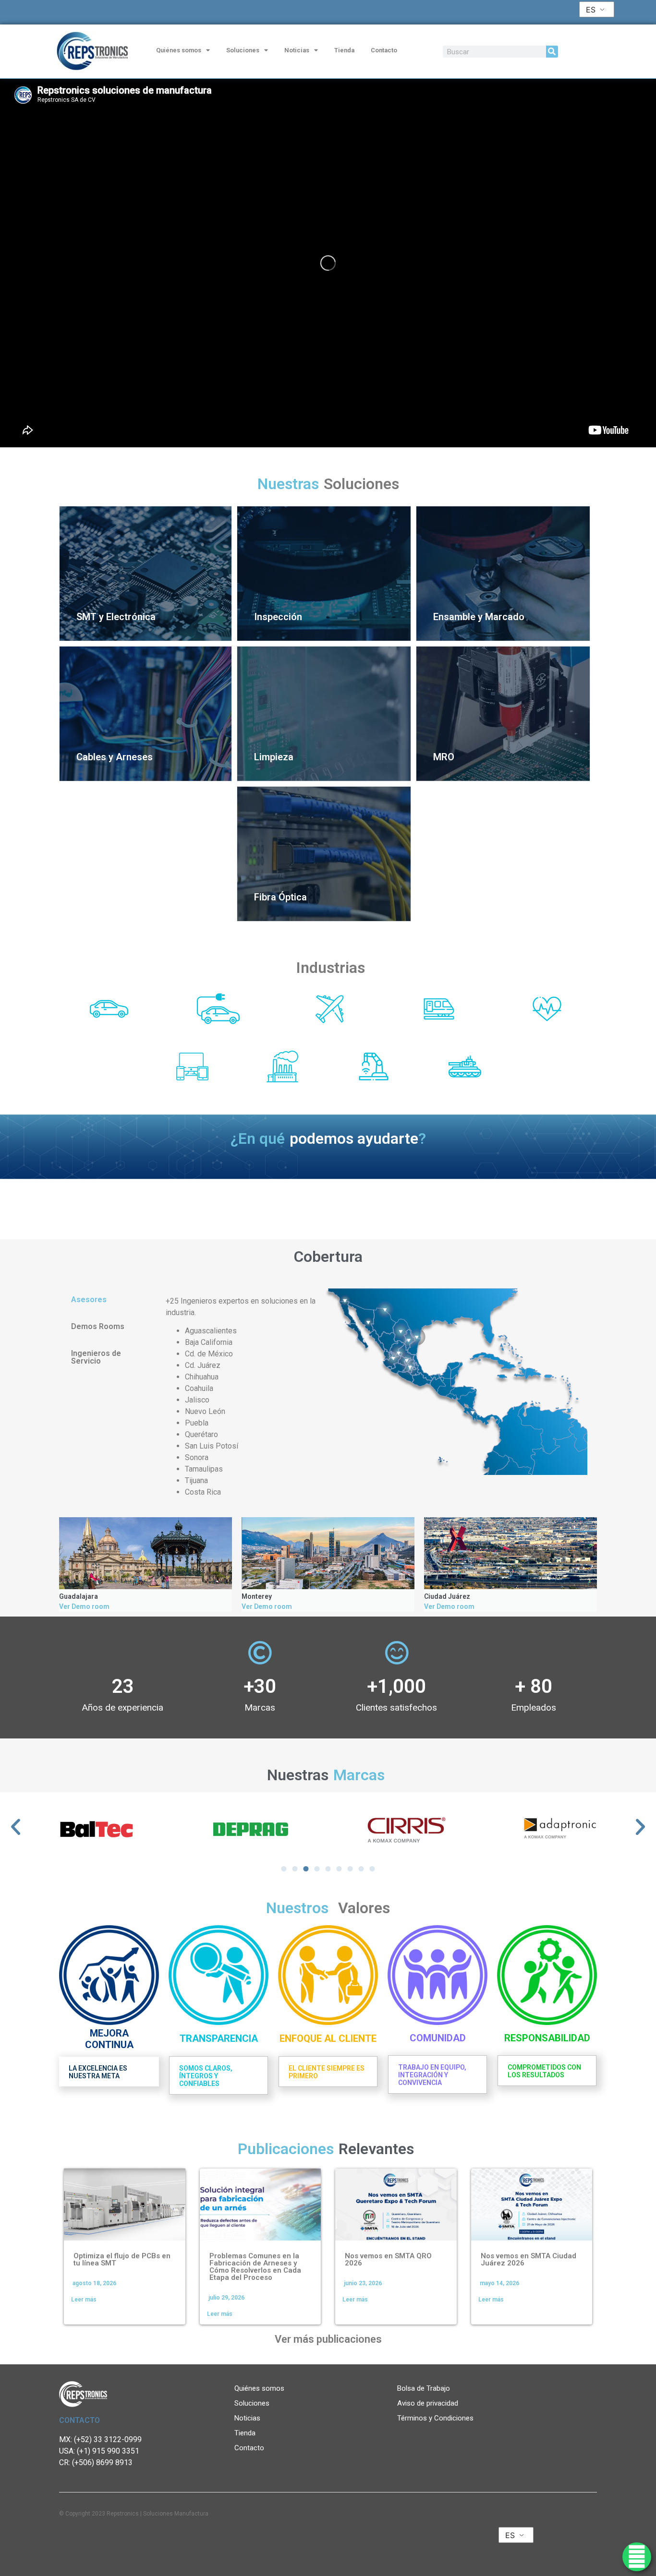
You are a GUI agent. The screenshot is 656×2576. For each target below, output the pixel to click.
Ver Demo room (84, 1606)
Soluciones (243, 50)
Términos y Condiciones (435, 2418)
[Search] (552, 52)
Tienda (344, 50)
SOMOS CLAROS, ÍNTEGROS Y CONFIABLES (206, 2076)
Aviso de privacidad (428, 2403)
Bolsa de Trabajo (424, 2388)
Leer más (84, 2300)
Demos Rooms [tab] (98, 1326)
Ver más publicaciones (328, 2339)
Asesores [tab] (89, 1300)
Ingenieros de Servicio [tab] (96, 1357)
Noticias (297, 50)
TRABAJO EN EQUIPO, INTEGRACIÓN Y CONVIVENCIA (432, 2075)
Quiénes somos (179, 50)
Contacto (384, 50)
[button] (16, 1827)
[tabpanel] (377, 1393)
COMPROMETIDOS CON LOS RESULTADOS (544, 2071)
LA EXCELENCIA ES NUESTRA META (98, 2072)
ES (591, 10)
